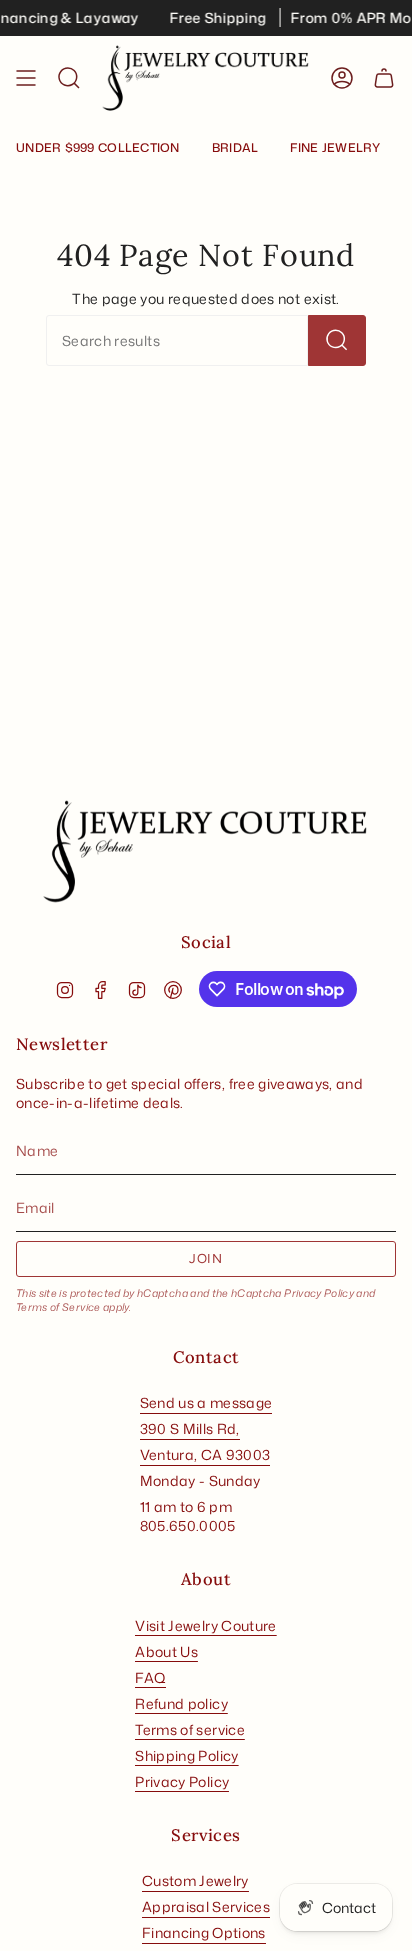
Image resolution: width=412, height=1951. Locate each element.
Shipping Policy (186, 1755)
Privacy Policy (319, 1293)
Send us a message (206, 1402)
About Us (166, 1651)
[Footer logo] (206, 852)
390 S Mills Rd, (190, 1428)
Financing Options (204, 1932)
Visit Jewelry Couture (205, 1625)
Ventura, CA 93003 (205, 1454)
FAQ (150, 1677)
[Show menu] (26, 78)
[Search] (337, 340)
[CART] (384, 78)
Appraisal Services (206, 1906)
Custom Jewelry (195, 1880)
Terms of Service (58, 1307)
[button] (69, 78)
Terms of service (190, 1729)
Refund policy (181, 1703)
